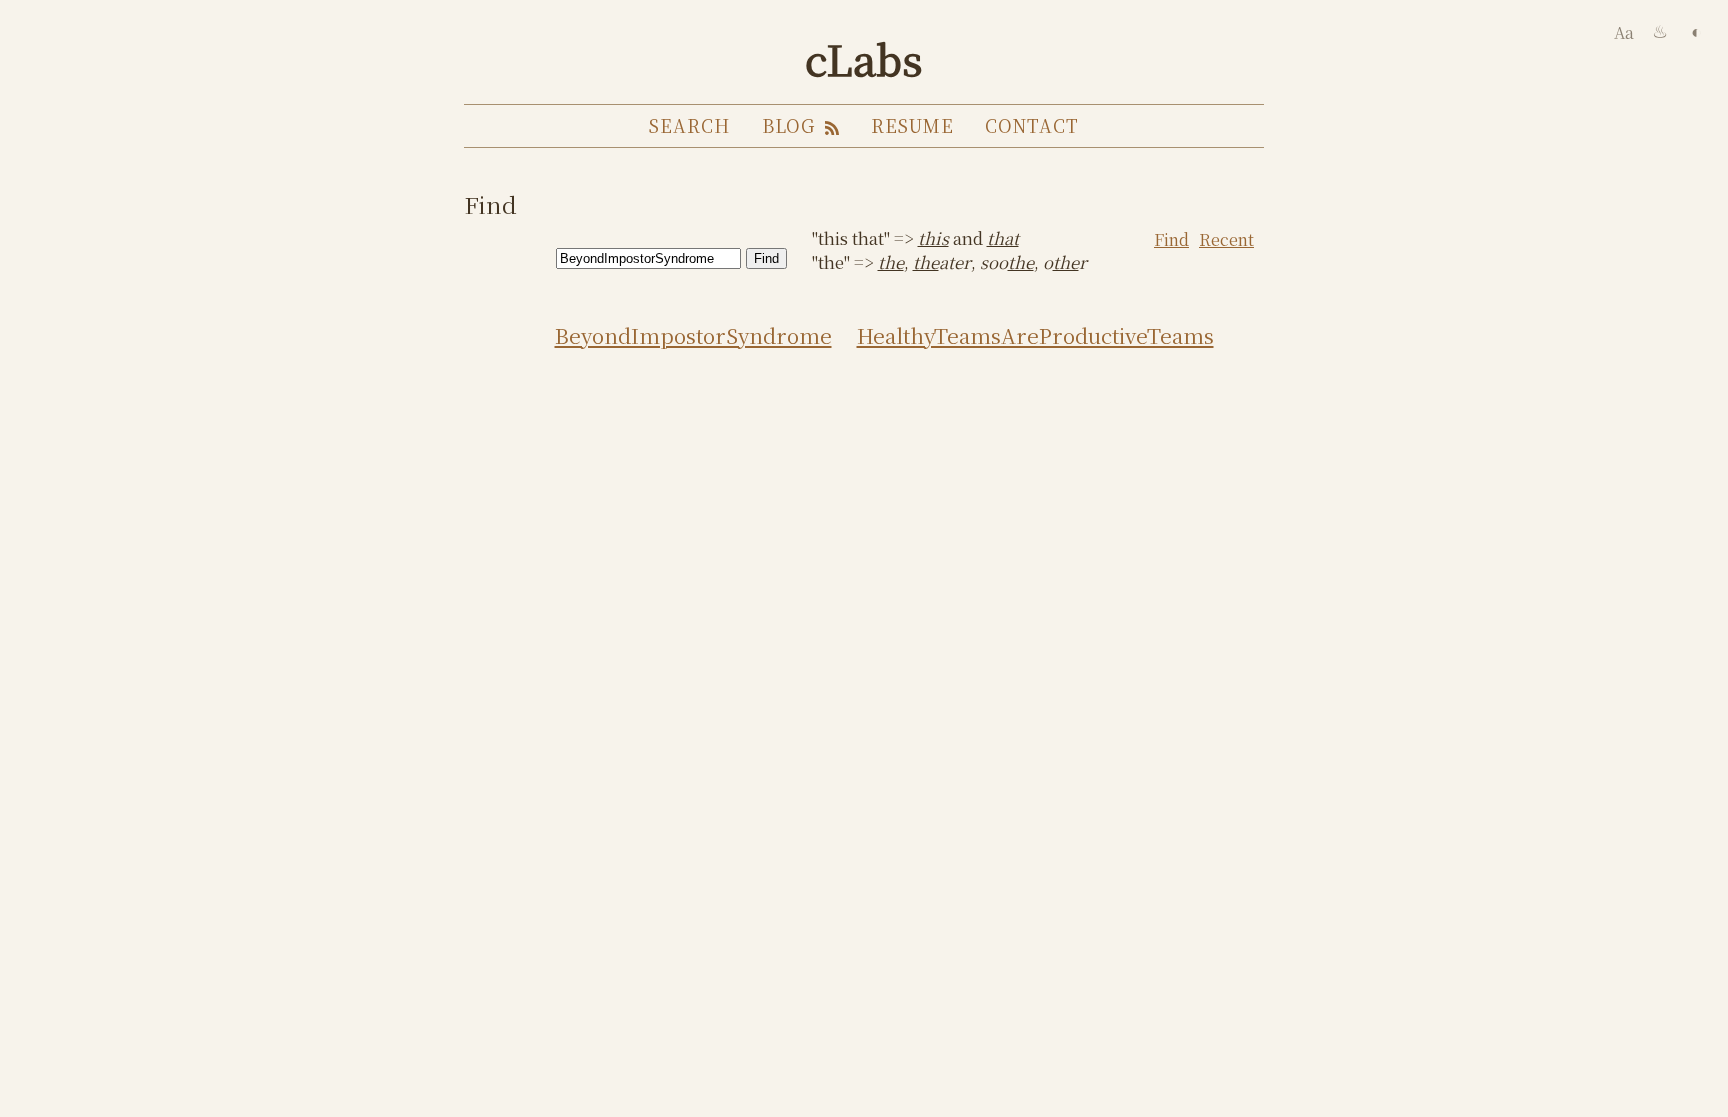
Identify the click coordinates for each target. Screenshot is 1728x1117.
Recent (1226, 239)
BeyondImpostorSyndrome (693, 335)
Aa (1624, 32)
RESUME (912, 125)
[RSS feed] (830, 125)
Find (1171, 239)
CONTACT (1031, 125)
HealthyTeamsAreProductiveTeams (1035, 335)
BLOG (789, 125)
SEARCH (689, 125)
